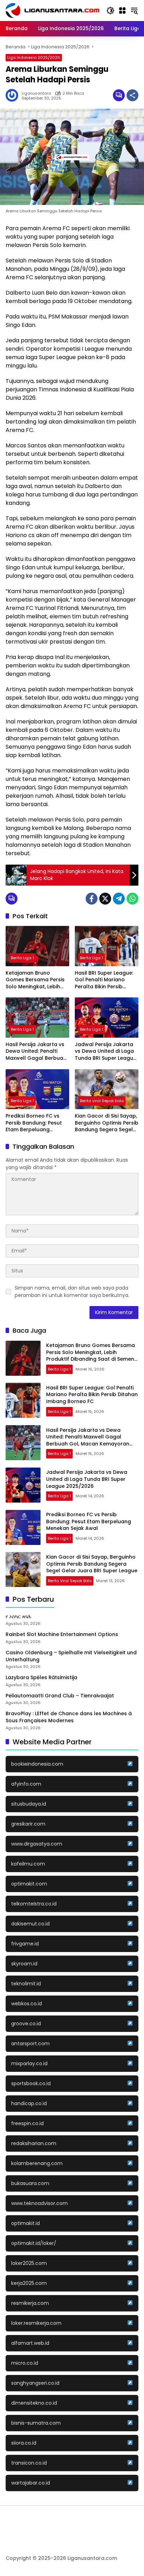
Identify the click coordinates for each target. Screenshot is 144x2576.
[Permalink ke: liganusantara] (14, 95)
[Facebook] (92, 899)
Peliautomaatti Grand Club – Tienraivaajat (60, 1696)
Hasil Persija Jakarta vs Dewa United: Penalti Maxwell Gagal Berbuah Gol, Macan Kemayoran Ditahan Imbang (36, 1052)
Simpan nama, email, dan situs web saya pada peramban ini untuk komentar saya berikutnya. (72, 1292)
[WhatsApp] (132, 899)
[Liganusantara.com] (52, 10)
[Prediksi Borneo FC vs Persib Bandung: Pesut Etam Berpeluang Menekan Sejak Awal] (37, 1089)
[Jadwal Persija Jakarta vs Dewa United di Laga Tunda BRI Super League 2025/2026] (107, 1017)
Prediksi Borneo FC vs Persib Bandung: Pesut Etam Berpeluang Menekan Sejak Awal (34, 1123)
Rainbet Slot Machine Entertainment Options (62, 1634)
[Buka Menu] (122, 11)
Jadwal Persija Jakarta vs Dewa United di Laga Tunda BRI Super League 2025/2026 (106, 1052)
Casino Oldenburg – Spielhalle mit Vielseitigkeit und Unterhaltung (71, 1656)
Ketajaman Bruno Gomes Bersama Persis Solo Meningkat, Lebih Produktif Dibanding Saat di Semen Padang (37, 980)
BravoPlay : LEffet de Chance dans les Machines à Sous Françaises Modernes (69, 1717)
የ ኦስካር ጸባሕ (18, 1617)
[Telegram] (119, 899)
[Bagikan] (132, 95)
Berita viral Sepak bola (102, 1101)
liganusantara (36, 93)
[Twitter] (105, 899)
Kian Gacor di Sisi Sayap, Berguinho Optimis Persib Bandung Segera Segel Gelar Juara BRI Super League (107, 1123)
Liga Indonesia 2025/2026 (34, 57)
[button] (110, 11)
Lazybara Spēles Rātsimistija (41, 1678)
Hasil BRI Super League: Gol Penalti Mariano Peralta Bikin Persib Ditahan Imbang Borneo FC (105, 980)
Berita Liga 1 (22, 958)
